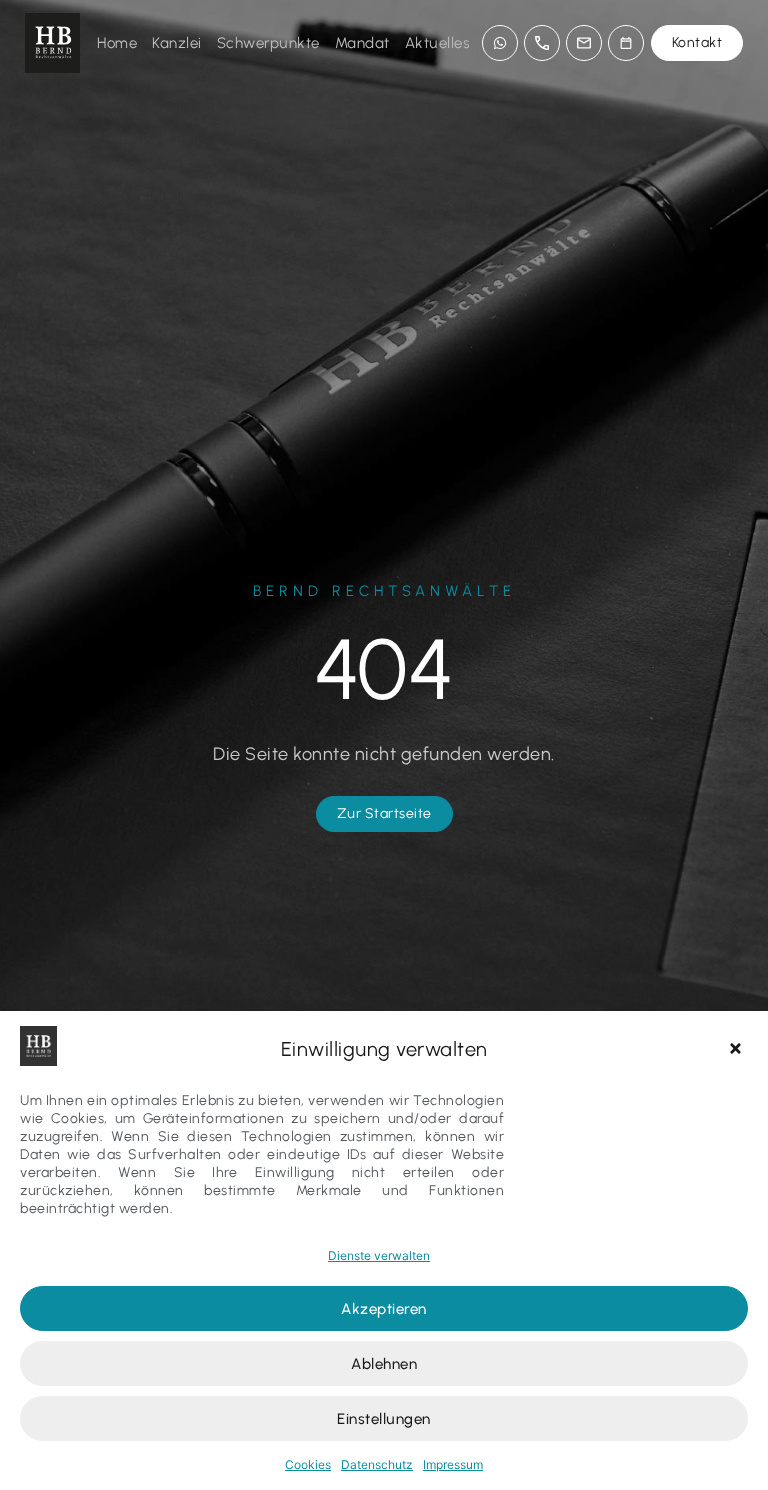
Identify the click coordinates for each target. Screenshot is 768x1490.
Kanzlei (177, 43)
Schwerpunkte (268, 43)
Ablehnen (384, 1364)
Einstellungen (384, 1419)
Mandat (362, 43)
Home (117, 43)
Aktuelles (438, 43)
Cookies (308, 1464)
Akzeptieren (384, 1309)
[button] (738, 1049)
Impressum (453, 1464)
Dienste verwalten (379, 1255)
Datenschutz (377, 1464)
